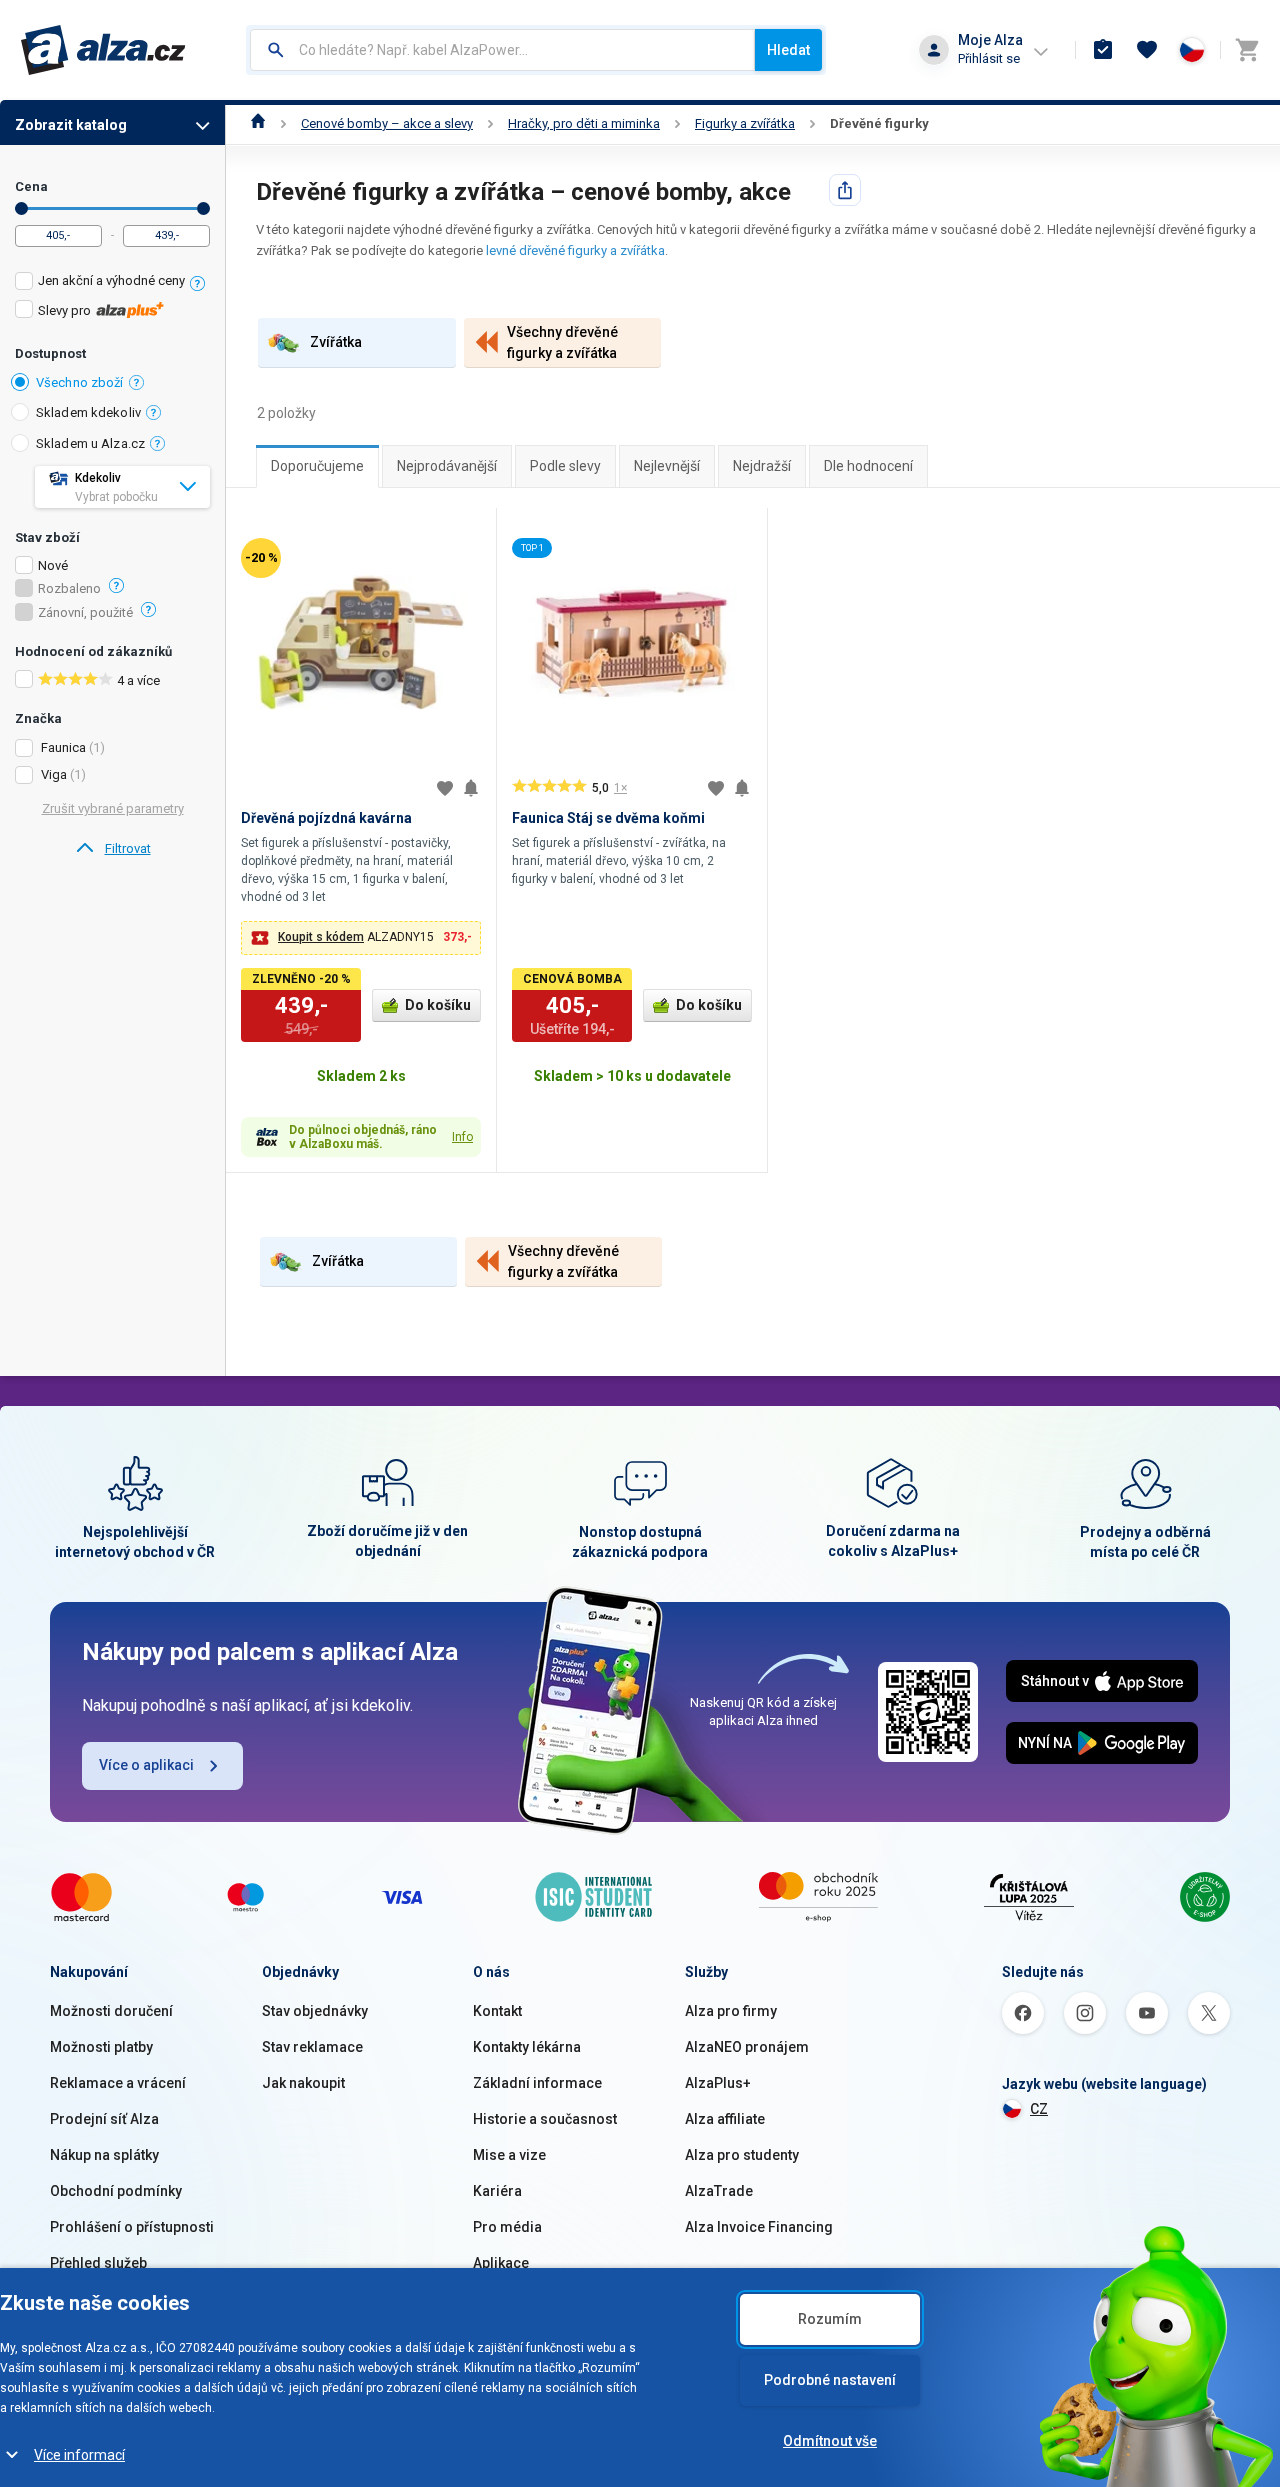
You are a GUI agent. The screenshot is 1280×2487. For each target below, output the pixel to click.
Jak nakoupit (303, 2083)
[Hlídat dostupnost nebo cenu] (471, 788)
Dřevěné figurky (879, 123)
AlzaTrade (719, 2191)
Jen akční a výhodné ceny (111, 280)
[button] (361, 938)
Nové (53, 566)
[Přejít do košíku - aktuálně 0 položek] (1247, 50)
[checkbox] (112, 283)
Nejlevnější (667, 466)
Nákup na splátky (104, 2155)
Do (203, 208)
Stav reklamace (312, 2047)
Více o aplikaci (146, 1765)
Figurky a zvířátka (745, 123)
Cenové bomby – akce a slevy (387, 123)
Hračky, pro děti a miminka (584, 123)
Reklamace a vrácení (118, 2083)
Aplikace (501, 2263)
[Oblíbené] (1147, 50)
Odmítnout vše (830, 2441)
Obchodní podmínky (116, 2191)
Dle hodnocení (868, 466)
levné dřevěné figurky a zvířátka (575, 250)
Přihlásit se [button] (989, 58)
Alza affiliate (725, 2119)
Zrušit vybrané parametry (113, 808)
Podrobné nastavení (830, 2380)
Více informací (79, 2455)
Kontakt (497, 2011)
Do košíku (438, 1005)
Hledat (788, 50)
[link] (112, 849)
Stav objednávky (315, 2011)
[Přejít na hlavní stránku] (103, 50)
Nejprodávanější (447, 466)
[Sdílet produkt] (845, 190)
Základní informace (537, 2083)
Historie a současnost (545, 2119)
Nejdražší (762, 466)
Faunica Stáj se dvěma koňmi (608, 818)
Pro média (507, 2227)
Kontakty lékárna (527, 2047)
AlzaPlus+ (718, 2083)
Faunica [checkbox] (63, 747)
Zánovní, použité (85, 613)
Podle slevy (565, 466)
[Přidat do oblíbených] (445, 788)
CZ (1039, 2109)
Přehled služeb (98, 2263)
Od (21, 208)
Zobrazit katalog (71, 125)
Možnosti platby (101, 2047)
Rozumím (830, 2319)
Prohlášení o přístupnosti (132, 2227)
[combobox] (502, 50)
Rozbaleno (69, 589)
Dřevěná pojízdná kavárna (326, 818)
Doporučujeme (317, 466)
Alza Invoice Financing (759, 2227)
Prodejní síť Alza (104, 2119)
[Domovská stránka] (258, 123)
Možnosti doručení (111, 2011)
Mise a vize (509, 2155)
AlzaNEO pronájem (747, 2047)
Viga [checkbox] (54, 774)
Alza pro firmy (731, 2011)
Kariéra (497, 2191)
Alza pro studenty (742, 2155)
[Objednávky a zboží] (1103, 50)
